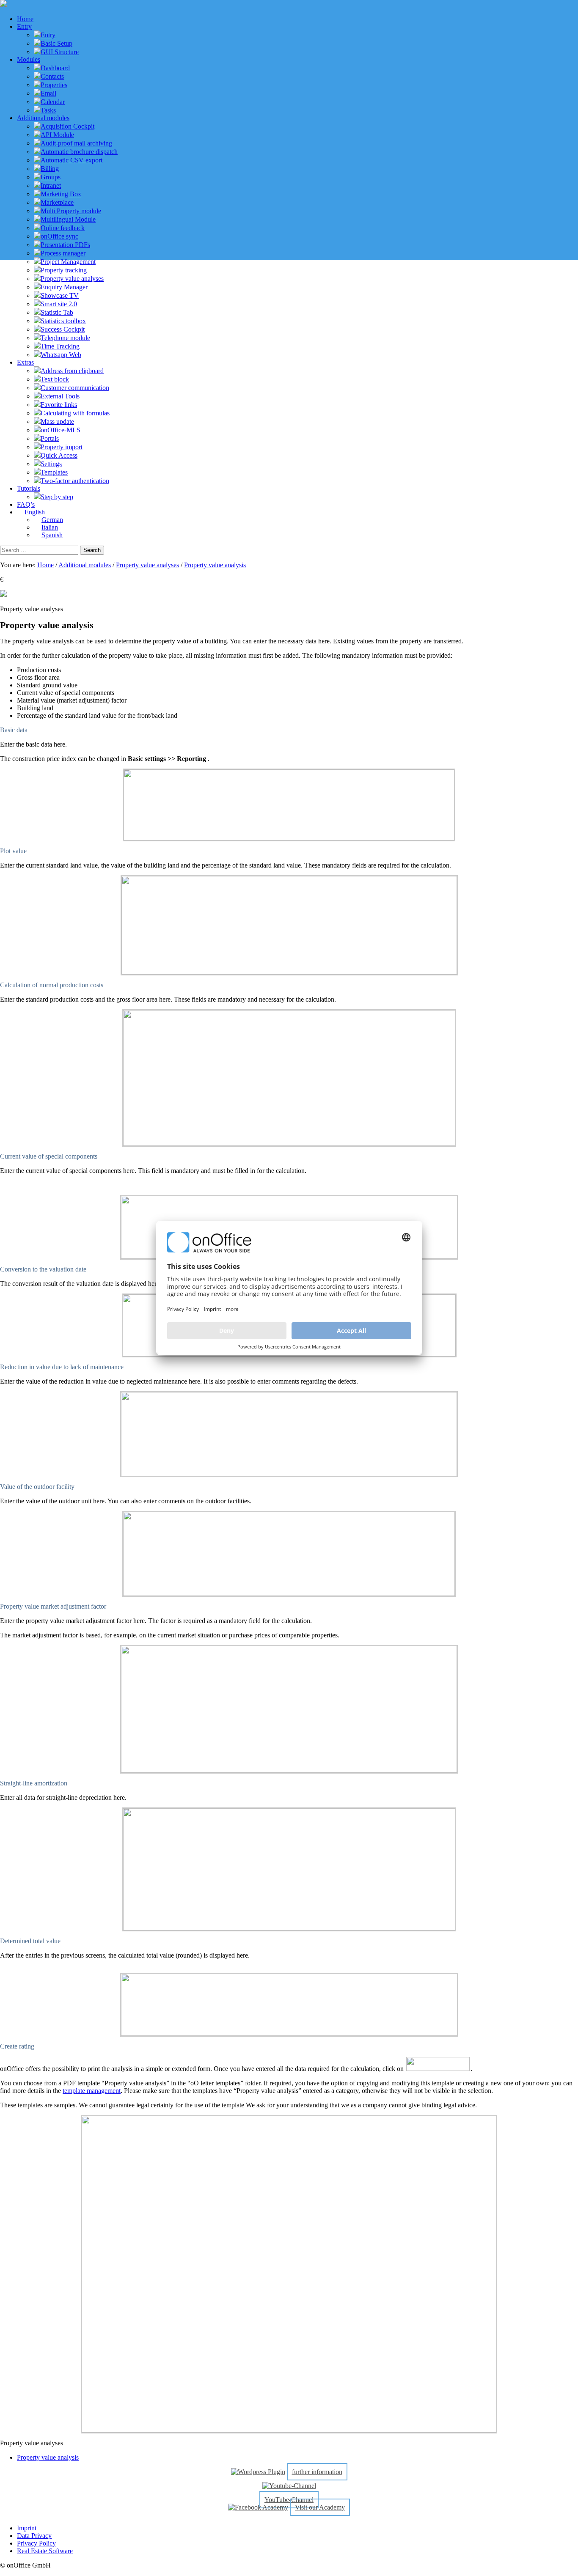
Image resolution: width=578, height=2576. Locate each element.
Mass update (57, 422)
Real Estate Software (45, 2551)
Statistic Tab (57, 312)
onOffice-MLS (61, 430)
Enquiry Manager (64, 287)
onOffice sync (59, 236)
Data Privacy (34, 2536)
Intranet (51, 185)
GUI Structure (60, 52)
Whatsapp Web (61, 355)
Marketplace (57, 202)
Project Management (68, 262)
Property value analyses (72, 279)
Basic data (14, 730)
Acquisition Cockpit (67, 126)
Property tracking (64, 270)
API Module (57, 135)
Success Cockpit (63, 329)
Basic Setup (56, 43)
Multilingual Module (68, 219)
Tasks (48, 110)
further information (317, 2472)
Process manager (63, 253)
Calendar (53, 102)
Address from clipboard (72, 371)
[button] (289, 730)
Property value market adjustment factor (53, 1606)
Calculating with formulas (75, 413)
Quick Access (59, 455)
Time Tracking (60, 346)
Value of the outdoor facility (37, 1487)
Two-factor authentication (75, 481)
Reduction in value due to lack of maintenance (62, 1367)
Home (25, 19)
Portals (50, 438)
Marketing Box (61, 194)
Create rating (17, 2046)
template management (92, 2091)
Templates (54, 472)
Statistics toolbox (63, 321)
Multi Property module (71, 211)
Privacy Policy (36, 2543)
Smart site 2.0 (59, 304)
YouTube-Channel (289, 2500)
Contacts (52, 76)
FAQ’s (26, 504)
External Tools (60, 396)
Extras (25, 362)
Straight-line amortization (34, 1783)
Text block (55, 379)
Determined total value (30, 1941)
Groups (51, 177)
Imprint (27, 2528)
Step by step (57, 497)
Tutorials (29, 488)
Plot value (13, 851)
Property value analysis (215, 565)
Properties (54, 85)
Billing (50, 169)
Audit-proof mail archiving (76, 143)
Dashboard (55, 68)
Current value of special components (49, 1156)
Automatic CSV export (72, 160)
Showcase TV (60, 295)
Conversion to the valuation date (43, 1269)
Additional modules (43, 118)
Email (48, 93)
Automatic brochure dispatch (79, 152)
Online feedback (63, 228)
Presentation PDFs (65, 245)
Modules (29, 59)
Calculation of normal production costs (52, 985)
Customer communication (75, 388)
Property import (62, 447)
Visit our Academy (320, 2507)
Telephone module (65, 338)
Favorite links (59, 405)
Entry (24, 26)
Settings (51, 464)
